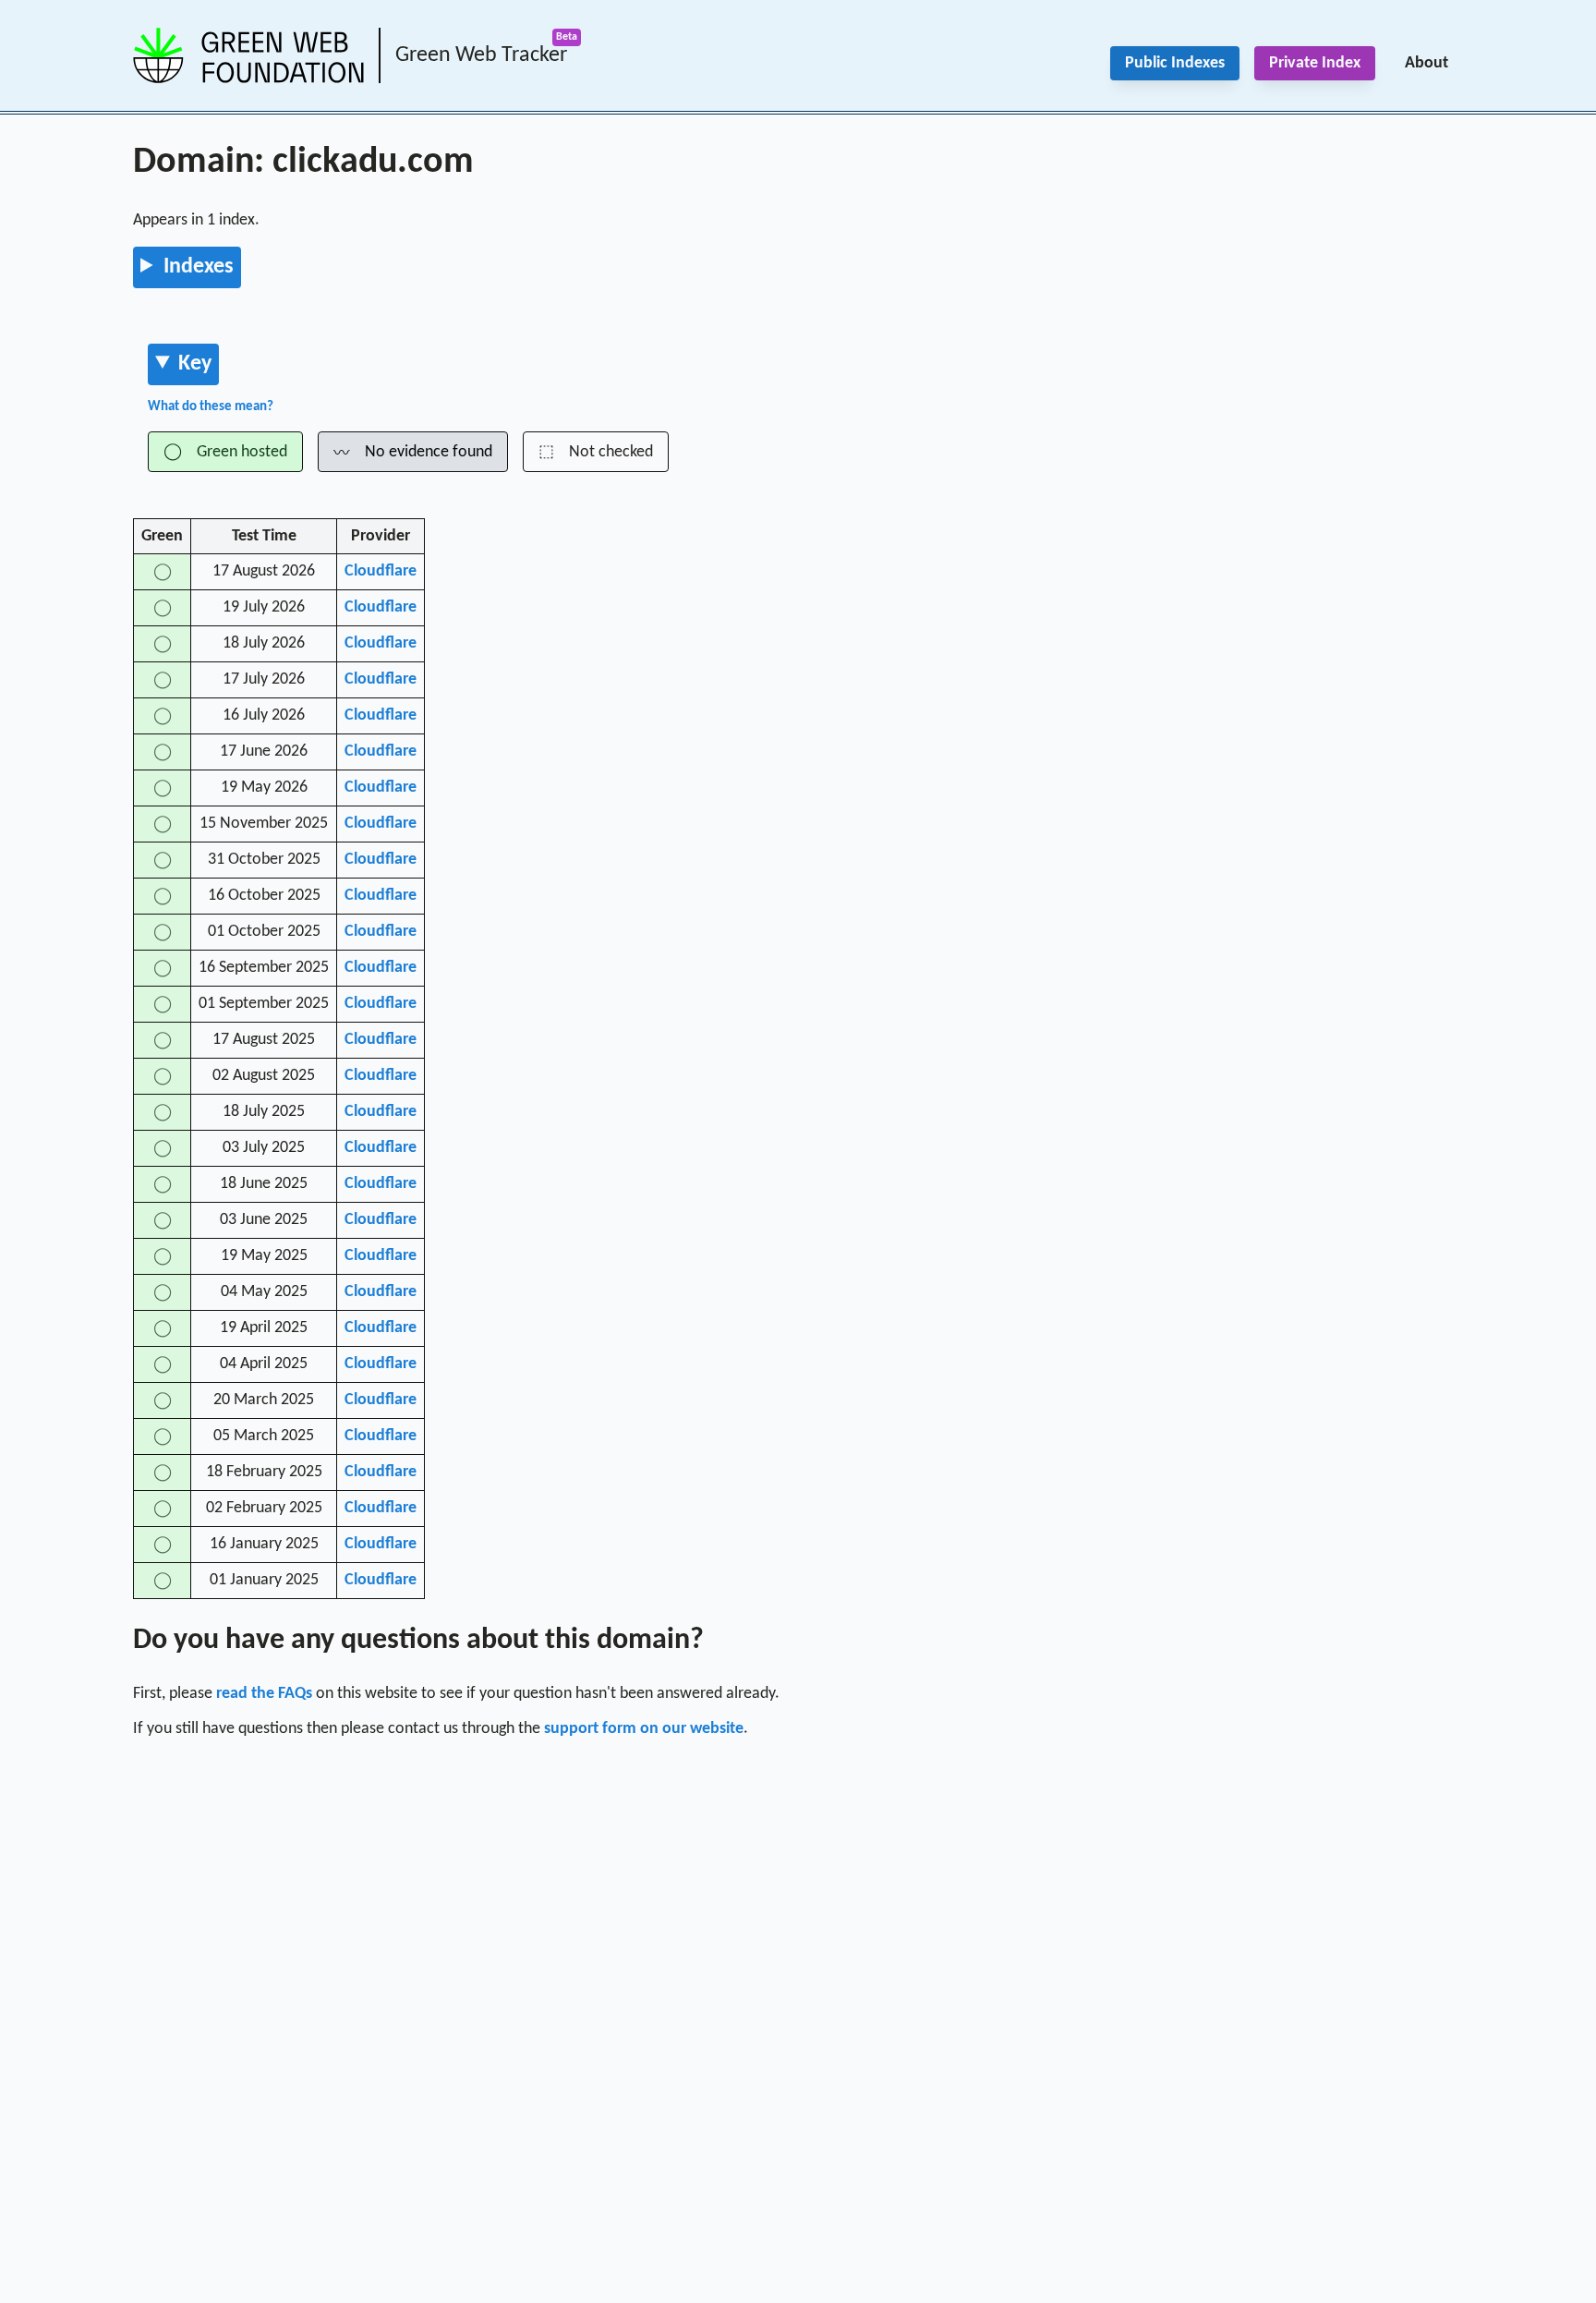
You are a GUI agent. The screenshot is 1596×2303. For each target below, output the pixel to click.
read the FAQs (264, 1694)
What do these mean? (211, 407)
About (1427, 63)
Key (195, 364)
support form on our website (644, 1729)
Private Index (1315, 63)
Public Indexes (1175, 63)
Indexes (199, 267)
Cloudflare (381, 571)
